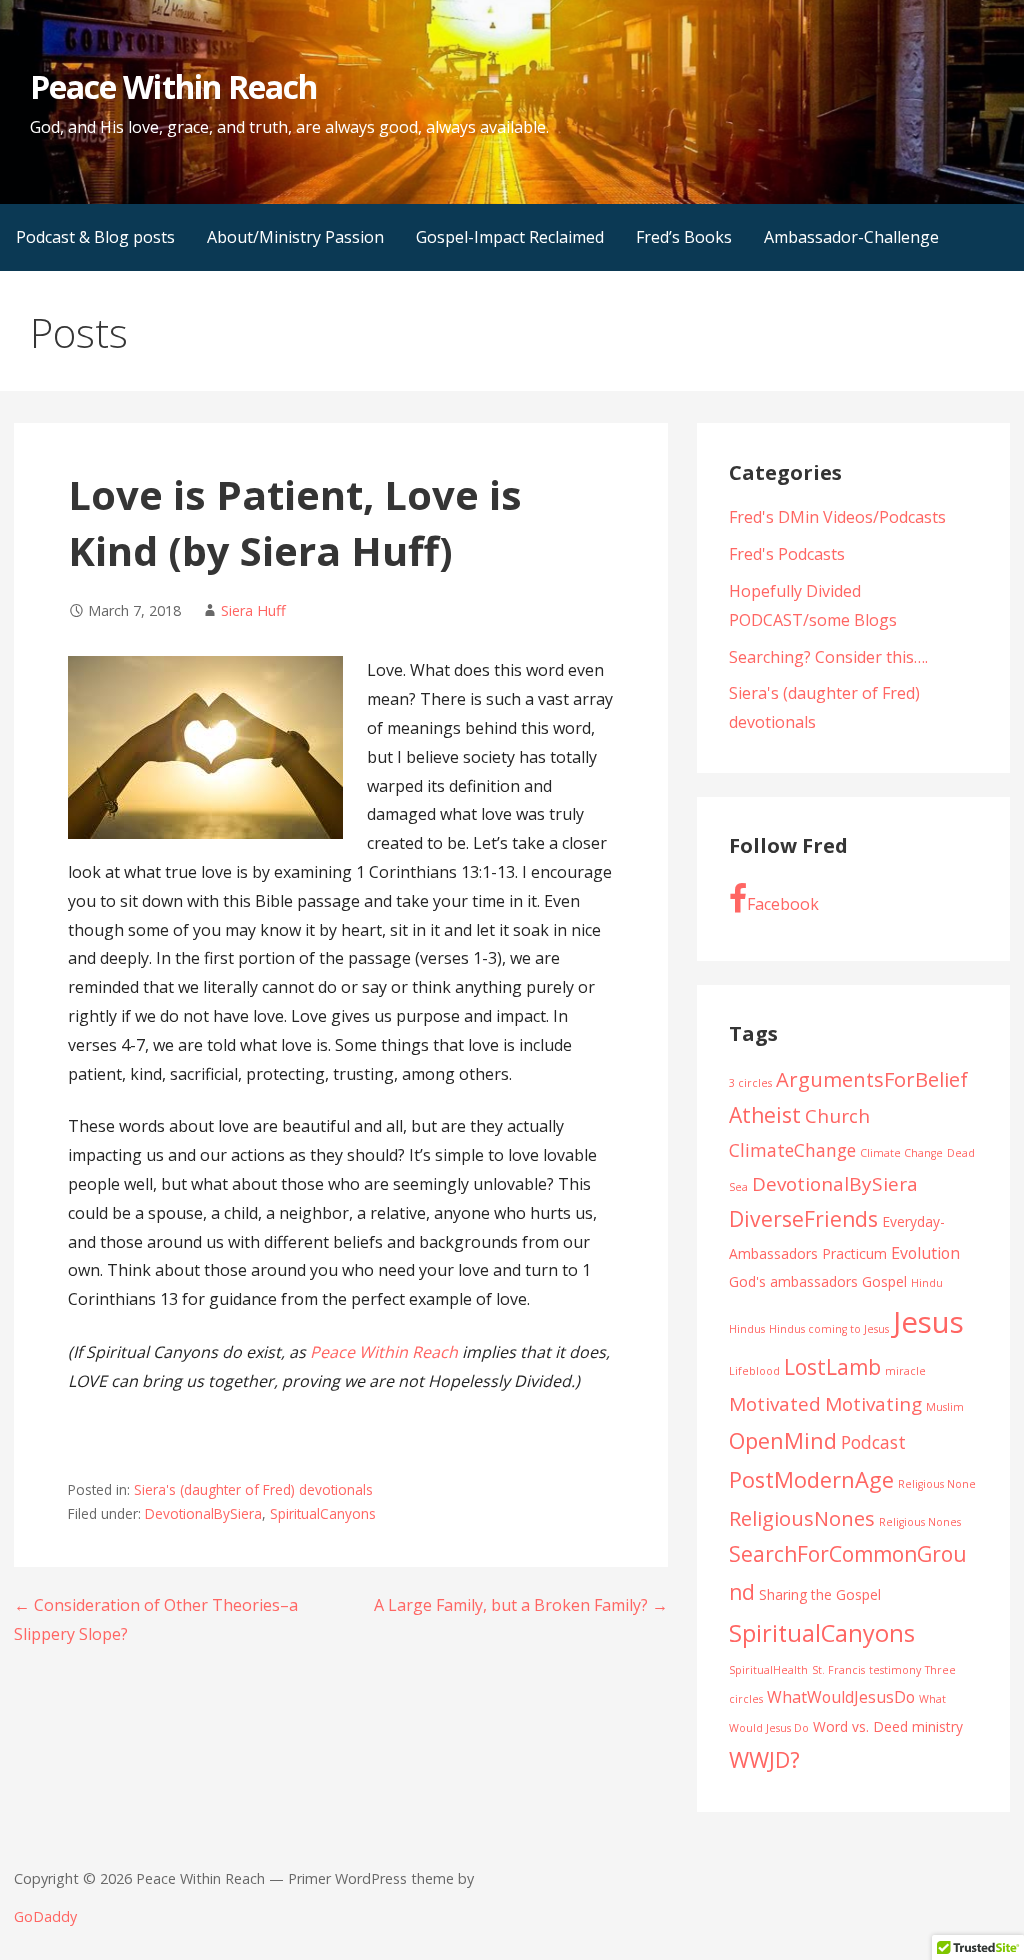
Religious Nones (920, 1522)
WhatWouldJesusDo (841, 1697)
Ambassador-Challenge (851, 237)
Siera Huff (253, 610)
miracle (905, 1371)
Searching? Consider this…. (828, 657)
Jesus (928, 1322)
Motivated (775, 1404)
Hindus (747, 1329)
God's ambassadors (793, 1281)
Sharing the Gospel (820, 1594)
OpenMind (783, 1440)
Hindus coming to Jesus (829, 1329)
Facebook (783, 904)
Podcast (873, 1442)
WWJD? (764, 1759)
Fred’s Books (684, 237)
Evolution (925, 1253)
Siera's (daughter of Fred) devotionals (253, 1489)
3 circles (750, 1083)
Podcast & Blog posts (95, 237)
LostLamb (832, 1367)
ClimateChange (792, 1150)
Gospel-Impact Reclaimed (510, 237)
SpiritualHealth (768, 1670)
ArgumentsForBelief (872, 1079)
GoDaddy (45, 1916)
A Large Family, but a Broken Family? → (521, 1605)
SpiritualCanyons (323, 1513)
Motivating (873, 1404)
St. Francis (838, 1670)
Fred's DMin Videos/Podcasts (837, 517)
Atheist (765, 1115)
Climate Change (901, 1153)
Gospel (884, 1281)
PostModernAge (811, 1479)
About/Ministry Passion (295, 237)
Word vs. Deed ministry (888, 1726)
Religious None (937, 1484)
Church (837, 1116)
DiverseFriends (803, 1219)
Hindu (927, 1283)
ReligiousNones (802, 1518)
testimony (895, 1670)
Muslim (945, 1407)
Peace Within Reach (173, 86)
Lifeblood (754, 1371)
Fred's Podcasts (787, 554)
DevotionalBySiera (203, 1513)
